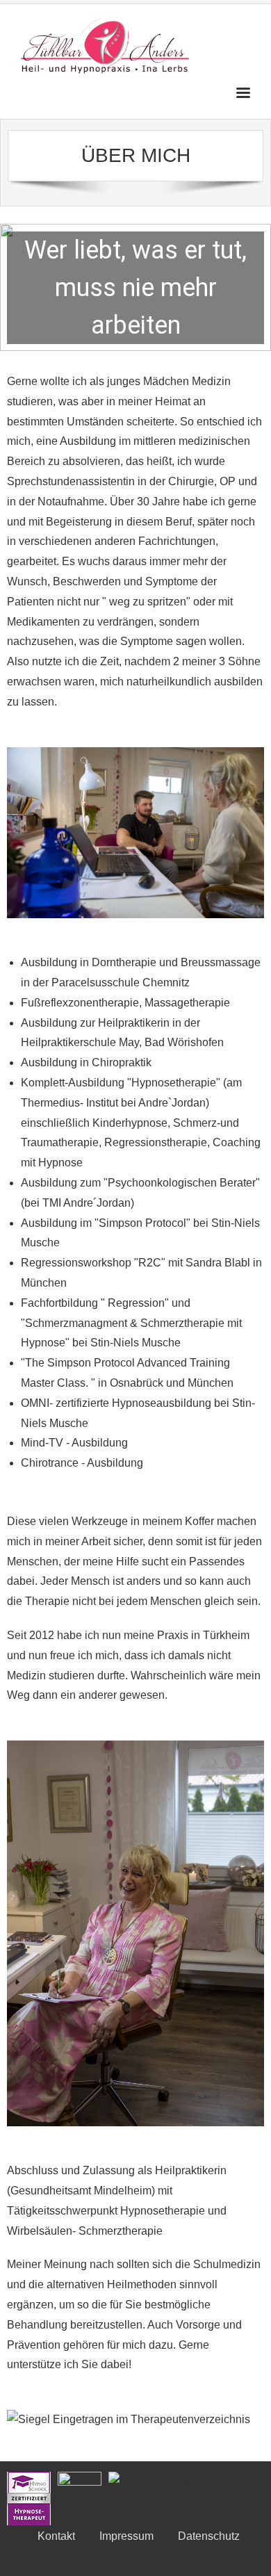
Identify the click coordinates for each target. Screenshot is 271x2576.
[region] (135, 287)
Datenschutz (209, 2536)
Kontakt (56, 2536)
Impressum (126, 2536)
